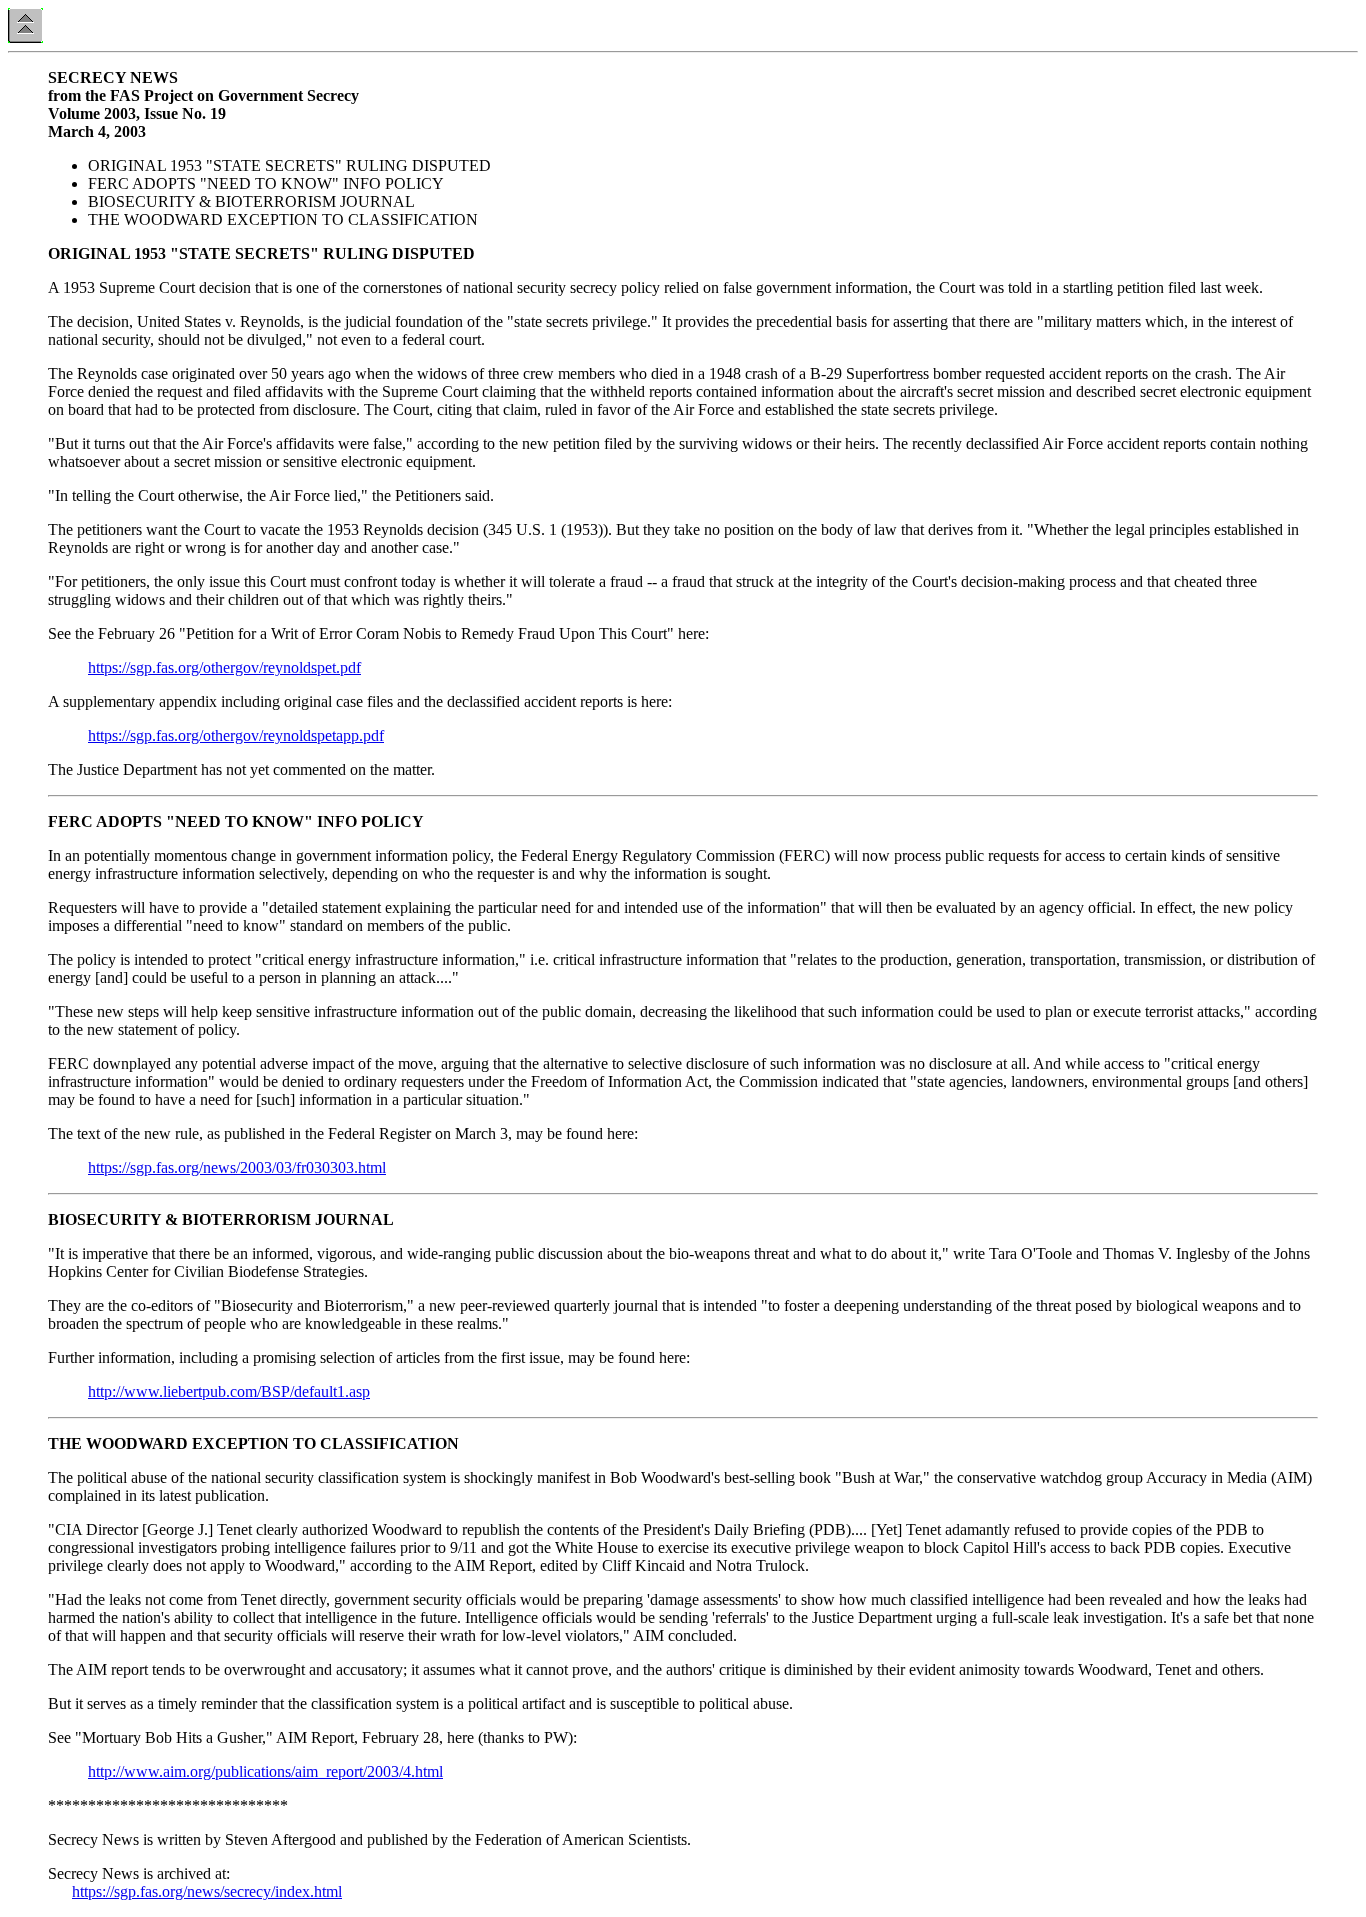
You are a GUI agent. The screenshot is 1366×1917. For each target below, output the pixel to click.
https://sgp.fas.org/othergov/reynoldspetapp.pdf (236, 735)
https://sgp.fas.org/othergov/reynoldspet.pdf (224, 667)
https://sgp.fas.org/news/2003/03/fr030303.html (237, 1167)
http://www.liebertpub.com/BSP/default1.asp (229, 1391)
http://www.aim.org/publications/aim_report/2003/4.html (265, 1771)
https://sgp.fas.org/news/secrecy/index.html (207, 1891)
